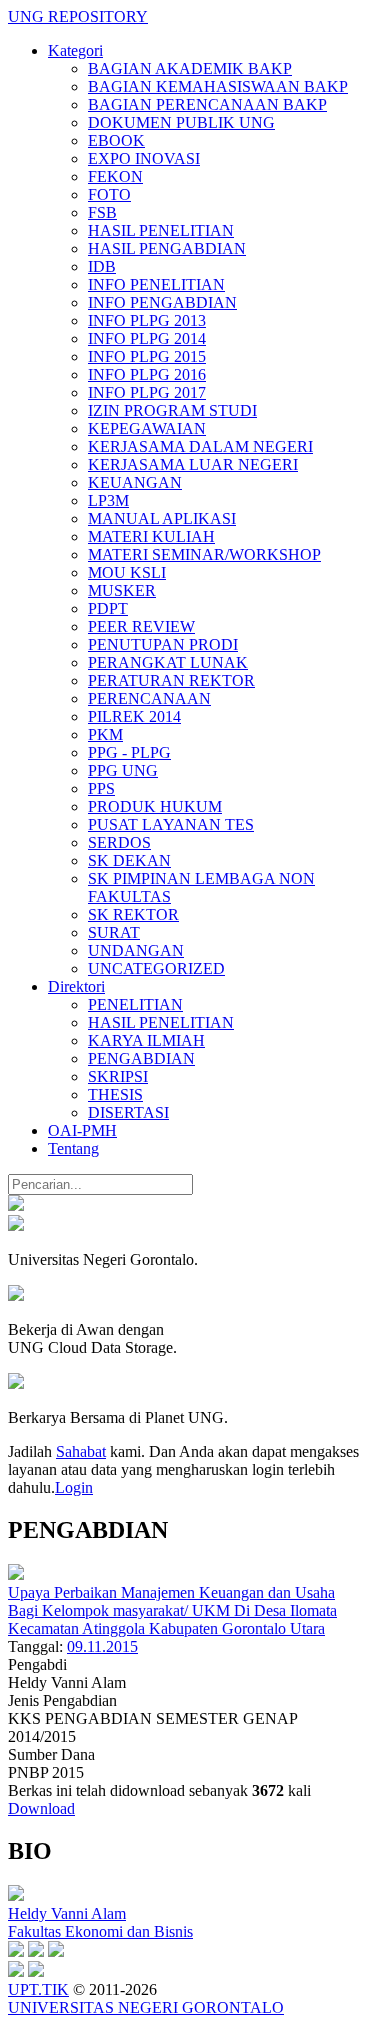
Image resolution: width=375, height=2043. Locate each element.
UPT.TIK (38, 1989)
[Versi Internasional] (16, 1205)
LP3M (108, 500)
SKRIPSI (118, 1076)
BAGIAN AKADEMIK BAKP (190, 68)
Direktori (76, 986)
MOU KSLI (127, 572)
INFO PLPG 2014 (147, 338)
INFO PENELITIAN (156, 284)
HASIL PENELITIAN (161, 230)
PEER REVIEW (141, 626)
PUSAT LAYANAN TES (171, 824)
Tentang (73, 1148)
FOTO (109, 194)
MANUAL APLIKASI (162, 518)
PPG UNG (123, 770)
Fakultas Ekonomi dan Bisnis (100, 1931)
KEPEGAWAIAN (147, 428)
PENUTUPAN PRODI (163, 644)
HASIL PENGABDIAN (167, 248)
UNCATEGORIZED (156, 968)
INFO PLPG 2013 (147, 320)
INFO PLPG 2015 (147, 356)
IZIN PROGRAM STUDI (172, 410)
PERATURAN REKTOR (171, 680)
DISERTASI (128, 1112)
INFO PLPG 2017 (147, 392)
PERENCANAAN (149, 698)
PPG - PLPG (129, 752)
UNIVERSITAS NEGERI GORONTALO (146, 2007)
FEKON (115, 176)
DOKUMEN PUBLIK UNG (181, 122)
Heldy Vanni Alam (67, 1913)
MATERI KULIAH (151, 536)
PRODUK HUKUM (155, 806)
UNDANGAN (136, 950)
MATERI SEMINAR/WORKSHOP (204, 554)
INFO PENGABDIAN (162, 302)
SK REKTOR (133, 914)
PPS (101, 788)
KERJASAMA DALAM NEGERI (200, 446)
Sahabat (81, 1451)
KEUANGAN (135, 482)
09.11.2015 (102, 1646)
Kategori (75, 50)
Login (74, 1487)
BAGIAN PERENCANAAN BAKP (207, 104)
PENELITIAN (135, 1004)
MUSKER (122, 590)
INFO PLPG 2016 (147, 374)
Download (41, 1808)
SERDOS (119, 842)
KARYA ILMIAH (146, 1040)
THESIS (115, 1094)
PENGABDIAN (141, 1058)
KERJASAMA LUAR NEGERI (193, 464)
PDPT (108, 608)
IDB (102, 266)
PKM (105, 734)
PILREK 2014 (134, 716)
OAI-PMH (82, 1130)
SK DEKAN (129, 860)
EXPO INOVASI (144, 158)
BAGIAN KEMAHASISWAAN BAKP (218, 86)
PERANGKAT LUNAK (168, 662)
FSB (102, 212)
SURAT (114, 932)
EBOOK (116, 140)
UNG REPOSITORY (78, 16)
